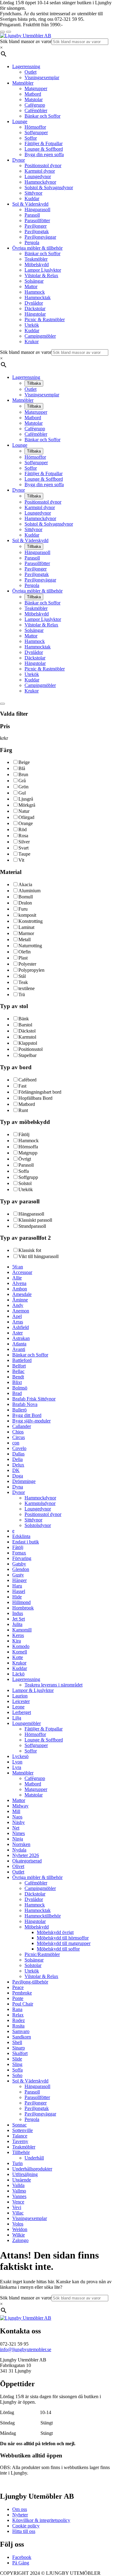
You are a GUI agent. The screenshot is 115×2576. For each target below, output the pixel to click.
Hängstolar (35, 314)
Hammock (35, 292)
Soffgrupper (36, 132)
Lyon (17, 1762)
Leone (18, 1707)
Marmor (26, 933)
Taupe (24, 854)
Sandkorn (22, 2037)
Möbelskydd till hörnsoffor (63, 1938)
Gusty (18, 1575)
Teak (23, 982)
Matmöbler (23, 83)
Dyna (18, 1487)
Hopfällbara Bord (35, 1098)
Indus (18, 1613)
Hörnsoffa (28, 1147)
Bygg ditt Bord (27, 1415)
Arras (18, 1322)
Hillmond (21, 1602)
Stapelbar (27, 1055)
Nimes (19, 1833)
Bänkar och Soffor (42, 116)
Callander (22, 1426)
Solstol (25, 1183)
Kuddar (32, 198)
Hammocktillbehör (43, 1916)
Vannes (19, 2196)
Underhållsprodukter (32, 2169)
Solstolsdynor (38, 1525)
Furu (23, 909)
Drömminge (24, 1481)
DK (16, 1470)
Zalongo (20, 2240)
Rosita (18, 2026)
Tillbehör (21, 2152)
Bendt (18, 1377)
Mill (16, 1811)
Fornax (19, 1553)
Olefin (25, 952)
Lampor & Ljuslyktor (33, 1690)
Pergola (32, 242)
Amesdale (22, 1294)
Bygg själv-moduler (31, 1421)
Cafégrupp (35, 105)
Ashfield (21, 1327)
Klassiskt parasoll (35, 1220)
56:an (18, 1267)
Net (16, 1828)
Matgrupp (28, 1153)
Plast (23, 958)
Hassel (19, 1591)
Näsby (19, 1822)
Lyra (17, 1767)
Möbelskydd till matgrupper (64, 1943)
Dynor (19, 160)
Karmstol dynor (40, 171)
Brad (17, 1393)
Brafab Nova (25, 1404)
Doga (18, 1476)
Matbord (33, 94)
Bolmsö (20, 1388)
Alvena (19, 1283)
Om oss (20, 2509)
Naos (17, 1817)
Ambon (20, 1289)
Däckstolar (35, 308)
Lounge (20, 121)
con (16, 1443)
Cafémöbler (36, 110)
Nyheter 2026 (26, 1855)
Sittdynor (33, 193)
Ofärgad (26, 817)
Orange (26, 823)
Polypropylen (31, 970)
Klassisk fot (30, 1250)
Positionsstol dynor (43, 165)
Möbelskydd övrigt (55, 1932)
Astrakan (21, 1338)
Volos (18, 2224)
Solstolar (33, 1965)
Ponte (18, 1998)
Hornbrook (23, 1608)
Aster (17, 1333)
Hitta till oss (24, 2531)
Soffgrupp (28, 1177)
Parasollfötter (37, 220)
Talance (20, 2136)
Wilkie (19, 2235)
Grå (22, 781)
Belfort (19, 1366)
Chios (18, 1432)
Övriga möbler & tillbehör (37, 248)
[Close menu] (2, 32)
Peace (18, 1987)
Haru (17, 1586)
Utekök (32, 325)
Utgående (22, 2180)
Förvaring (22, 1558)
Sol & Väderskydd (30, 204)
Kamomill (22, 1630)
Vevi (17, 2207)
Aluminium (29, 891)
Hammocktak (38, 297)
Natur (24, 811)
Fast (22, 1086)
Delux (18, 1465)
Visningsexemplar (42, 77)
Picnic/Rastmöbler (42, 1954)
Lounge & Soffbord (44, 149)
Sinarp (19, 2048)
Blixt (17, 1382)
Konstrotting (31, 921)
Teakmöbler (36, 259)
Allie (17, 1278)
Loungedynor (38, 176)
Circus (19, 1437)
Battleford (22, 1360)
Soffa (24, 1171)
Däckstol (27, 1031)
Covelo (19, 1448)
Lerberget (22, 1712)
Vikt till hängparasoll (38, 1256)
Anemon (21, 1311)
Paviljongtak (37, 231)
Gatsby (19, 1564)
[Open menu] (9, 32)
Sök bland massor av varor (26, 41)
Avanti (19, 1349)
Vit (21, 860)
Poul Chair (23, 2004)
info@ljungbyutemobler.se (26, 2349)
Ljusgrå (26, 799)
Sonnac (19, 2125)
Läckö (18, 1674)
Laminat (26, 927)
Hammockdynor (40, 182)
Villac (18, 2213)
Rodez (19, 2020)
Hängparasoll (37, 209)
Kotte (18, 1657)
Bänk (24, 1019)
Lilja (17, 1718)
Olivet (18, 1866)
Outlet (31, 72)
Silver (24, 842)
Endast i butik (26, 1542)
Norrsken (21, 1844)
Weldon (20, 2229)
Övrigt (25, 1159)
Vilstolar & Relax (41, 275)
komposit (27, 915)
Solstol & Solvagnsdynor (49, 187)
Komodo (21, 1646)
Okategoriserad (27, 1861)
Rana (17, 2009)
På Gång (21, 2563)
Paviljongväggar (40, 237)
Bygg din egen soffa (44, 154)
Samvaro (21, 2031)
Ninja (18, 1839)
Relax (18, 2015)
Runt (23, 1110)
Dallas (18, 1454)
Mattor (31, 286)
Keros (18, 1635)
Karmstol (27, 1037)
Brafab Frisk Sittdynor (34, 1399)
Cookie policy (26, 2526)
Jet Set (19, 1619)
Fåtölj (24, 1134)
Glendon (21, 1569)
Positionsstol (31, 1049)
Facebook (22, 2557)
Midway (20, 1806)
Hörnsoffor (35, 127)
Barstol (25, 1025)
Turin (17, 2163)
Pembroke (22, 1993)
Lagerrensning (26, 66)
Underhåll (34, 2158)
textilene (27, 988)
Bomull (26, 897)
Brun (23, 774)
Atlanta (19, 1344)
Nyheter (20, 2515)
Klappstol (28, 1043)
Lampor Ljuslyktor (43, 270)
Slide (17, 2059)
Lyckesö (20, 1756)
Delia (17, 1459)
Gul (22, 793)
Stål (22, 976)
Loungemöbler (27, 1723)
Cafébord (27, 1080)
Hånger (19, 1580)
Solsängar (34, 281)
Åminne (20, 1300)
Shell (17, 2042)
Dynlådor (34, 303)
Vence (18, 2202)
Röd (23, 829)
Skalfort (20, 2053)
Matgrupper (36, 88)
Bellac (18, 1371)
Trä (22, 994)
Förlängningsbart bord (40, 1092)
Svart (23, 848)
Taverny (20, 2141)
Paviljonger (36, 226)
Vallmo (19, 2191)
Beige (24, 762)
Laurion (20, 1696)
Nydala (19, 1850)
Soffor (31, 138)
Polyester (27, 964)
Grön (23, 787)
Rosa (23, 836)
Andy (18, 1305)
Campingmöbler (40, 336)
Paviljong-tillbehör (30, 1982)
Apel (17, 1316)
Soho (17, 2075)
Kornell (20, 1652)
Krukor (32, 341)
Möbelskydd (37, 264)
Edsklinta (21, 1536)
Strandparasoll (32, 1226)
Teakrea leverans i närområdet (54, 1685)
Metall (25, 939)
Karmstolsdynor (40, 1503)
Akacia (25, 884)
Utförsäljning (25, 2174)
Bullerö (19, 1410)
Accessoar (22, 1272)
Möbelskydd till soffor (58, 1949)
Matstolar (34, 99)
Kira (17, 1641)
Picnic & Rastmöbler (45, 319)
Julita (17, 1624)
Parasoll (32, 215)
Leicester (21, 1701)
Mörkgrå (27, 805)
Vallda (18, 2185)
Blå (22, 768)
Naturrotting (30, 946)
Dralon (25, 903)
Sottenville (23, 2130)
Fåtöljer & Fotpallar (44, 143)
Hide (17, 1597)
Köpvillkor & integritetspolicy (41, 2520)
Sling (17, 2064)
